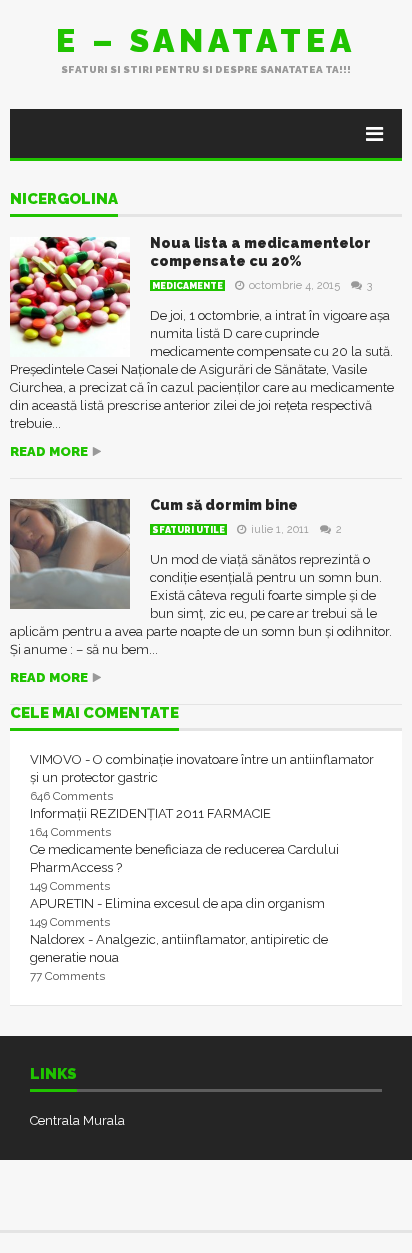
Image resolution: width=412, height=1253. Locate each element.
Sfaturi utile (188, 530)
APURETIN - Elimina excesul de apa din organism (177, 903)
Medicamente (187, 286)
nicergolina (64, 200)
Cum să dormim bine (224, 505)
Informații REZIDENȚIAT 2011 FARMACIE (150, 813)
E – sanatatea (206, 40)
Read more (49, 451)
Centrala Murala (77, 1120)
